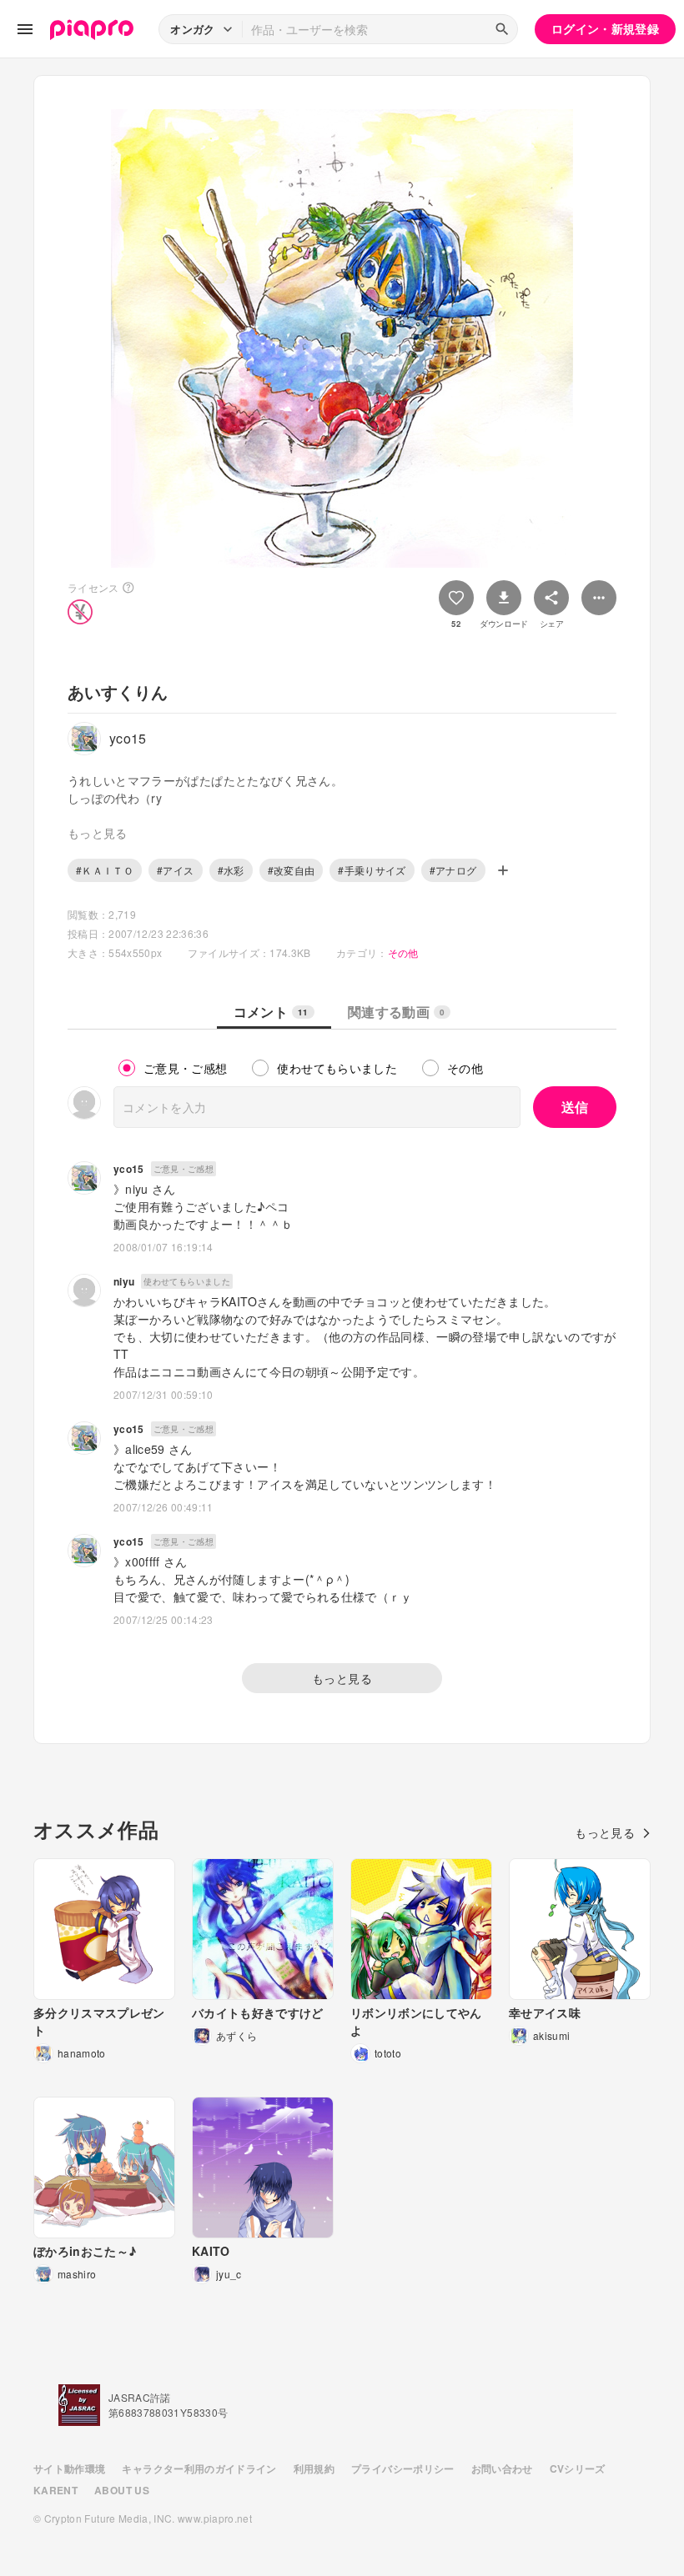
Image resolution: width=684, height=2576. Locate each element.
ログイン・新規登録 (605, 28)
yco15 (129, 1169)
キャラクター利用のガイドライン (199, 2468)
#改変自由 (292, 870)
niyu (124, 1281)
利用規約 (314, 2468)
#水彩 (231, 870)
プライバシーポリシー (403, 2468)
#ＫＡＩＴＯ (105, 870)
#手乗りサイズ (372, 870)
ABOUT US (122, 2490)
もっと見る (342, 1678)
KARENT (55, 2490)
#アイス (175, 870)
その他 (403, 952)
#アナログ (453, 870)
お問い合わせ (502, 2468)
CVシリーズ (578, 2468)
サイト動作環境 (69, 2468)
